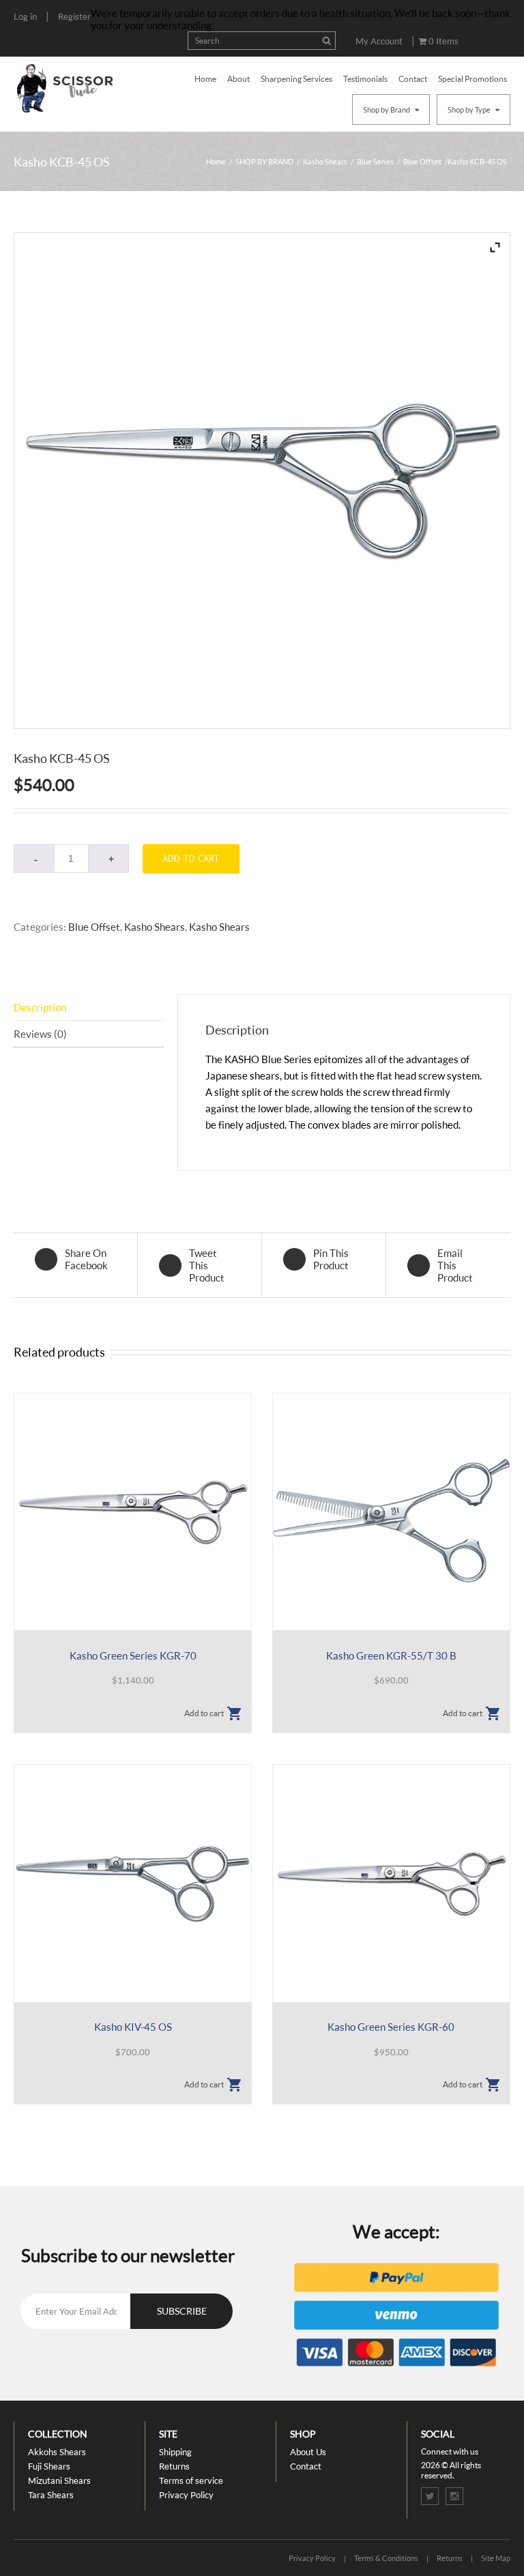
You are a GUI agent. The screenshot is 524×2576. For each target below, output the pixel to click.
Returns (174, 2466)
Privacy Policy (186, 2495)
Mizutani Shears (59, 2480)
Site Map (496, 2558)
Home (205, 79)
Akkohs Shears (57, 2452)
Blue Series (375, 161)
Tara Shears (51, 2495)
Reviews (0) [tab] (40, 1034)
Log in (25, 16)
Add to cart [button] (204, 1713)
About (238, 79)
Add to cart (191, 858)
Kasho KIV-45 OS (133, 2027)
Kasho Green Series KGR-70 (133, 1655)
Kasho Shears (325, 161)
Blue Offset (422, 161)
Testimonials (365, 79)
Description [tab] (40, 1007)
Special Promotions (472, 79)
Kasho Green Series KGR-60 (391, 2027)
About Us (308, 2452)
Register (74, 16)
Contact (413, 79)
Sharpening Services (296, 79)
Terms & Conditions (386, 2558)
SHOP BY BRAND (264, 161)
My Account (379, 41)
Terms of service (191, 2480)
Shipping (175, 2452)
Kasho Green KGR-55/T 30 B (391, 1655)
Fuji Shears (49, 2466)
